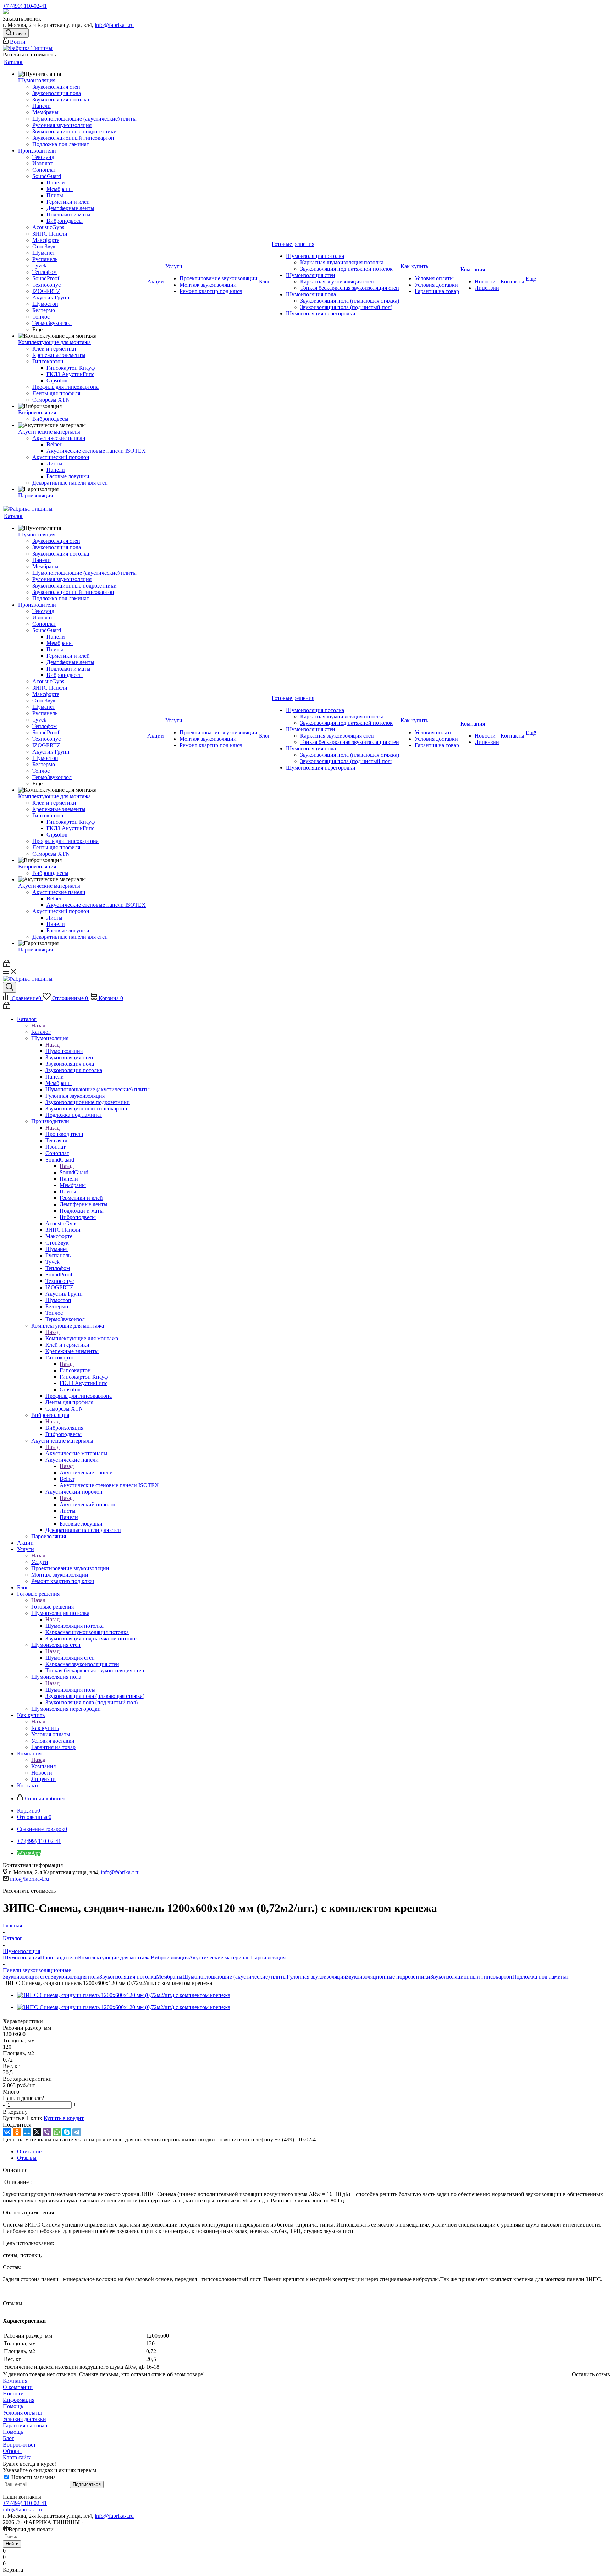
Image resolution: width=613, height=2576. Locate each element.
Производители (64, 1134)
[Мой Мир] (27, 2132)
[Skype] (67, 2132)
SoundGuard (74, 1172)
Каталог (41, 1032)
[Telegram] (77, 2132)
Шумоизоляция (64, 1051)
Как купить (45, 1728)
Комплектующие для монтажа (82, 1338)
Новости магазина (33, 2477)
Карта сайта (17, 2457)
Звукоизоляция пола (75, 1977)
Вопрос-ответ (19, 2445)
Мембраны (169, 1977)
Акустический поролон (88, 1504)
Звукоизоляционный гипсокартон (471, 1977)
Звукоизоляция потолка (128, 1977)
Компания (43, 1766)
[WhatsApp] (57, 2132)
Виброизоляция (64, 1428)
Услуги (40, 1562)
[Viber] (47, 2132)
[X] (37, 2132)
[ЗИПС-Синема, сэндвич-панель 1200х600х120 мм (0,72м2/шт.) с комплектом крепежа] (124, 1995)
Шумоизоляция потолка (74, 1626)
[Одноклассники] (17, 2132)
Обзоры (12, 2451)
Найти (12, 2544)
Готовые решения (53, 1607)
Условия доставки (24, 2419)
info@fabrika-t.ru (114, 25)
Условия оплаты (22, 2413)
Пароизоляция (268, 1957)
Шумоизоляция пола (70, 1690)
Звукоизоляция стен (27, 1977)
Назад (38, 1025)
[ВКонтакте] (7, 2132)
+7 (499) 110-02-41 (25, 6)
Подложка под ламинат (541, 1977)
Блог (9, 2438)
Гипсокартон (75, 1370)
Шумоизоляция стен (70, 1658)
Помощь (13, 2406)
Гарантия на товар (25, 2425)
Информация (19, 2400)
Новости (13, 2393)
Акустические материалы (76, 1453)
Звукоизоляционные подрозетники (388, 1977)
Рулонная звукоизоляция (316, 1977)
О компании (18, 2387)
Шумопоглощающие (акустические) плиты (234, 1977)
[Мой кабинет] (7, 965)
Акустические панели (86, 1472)
